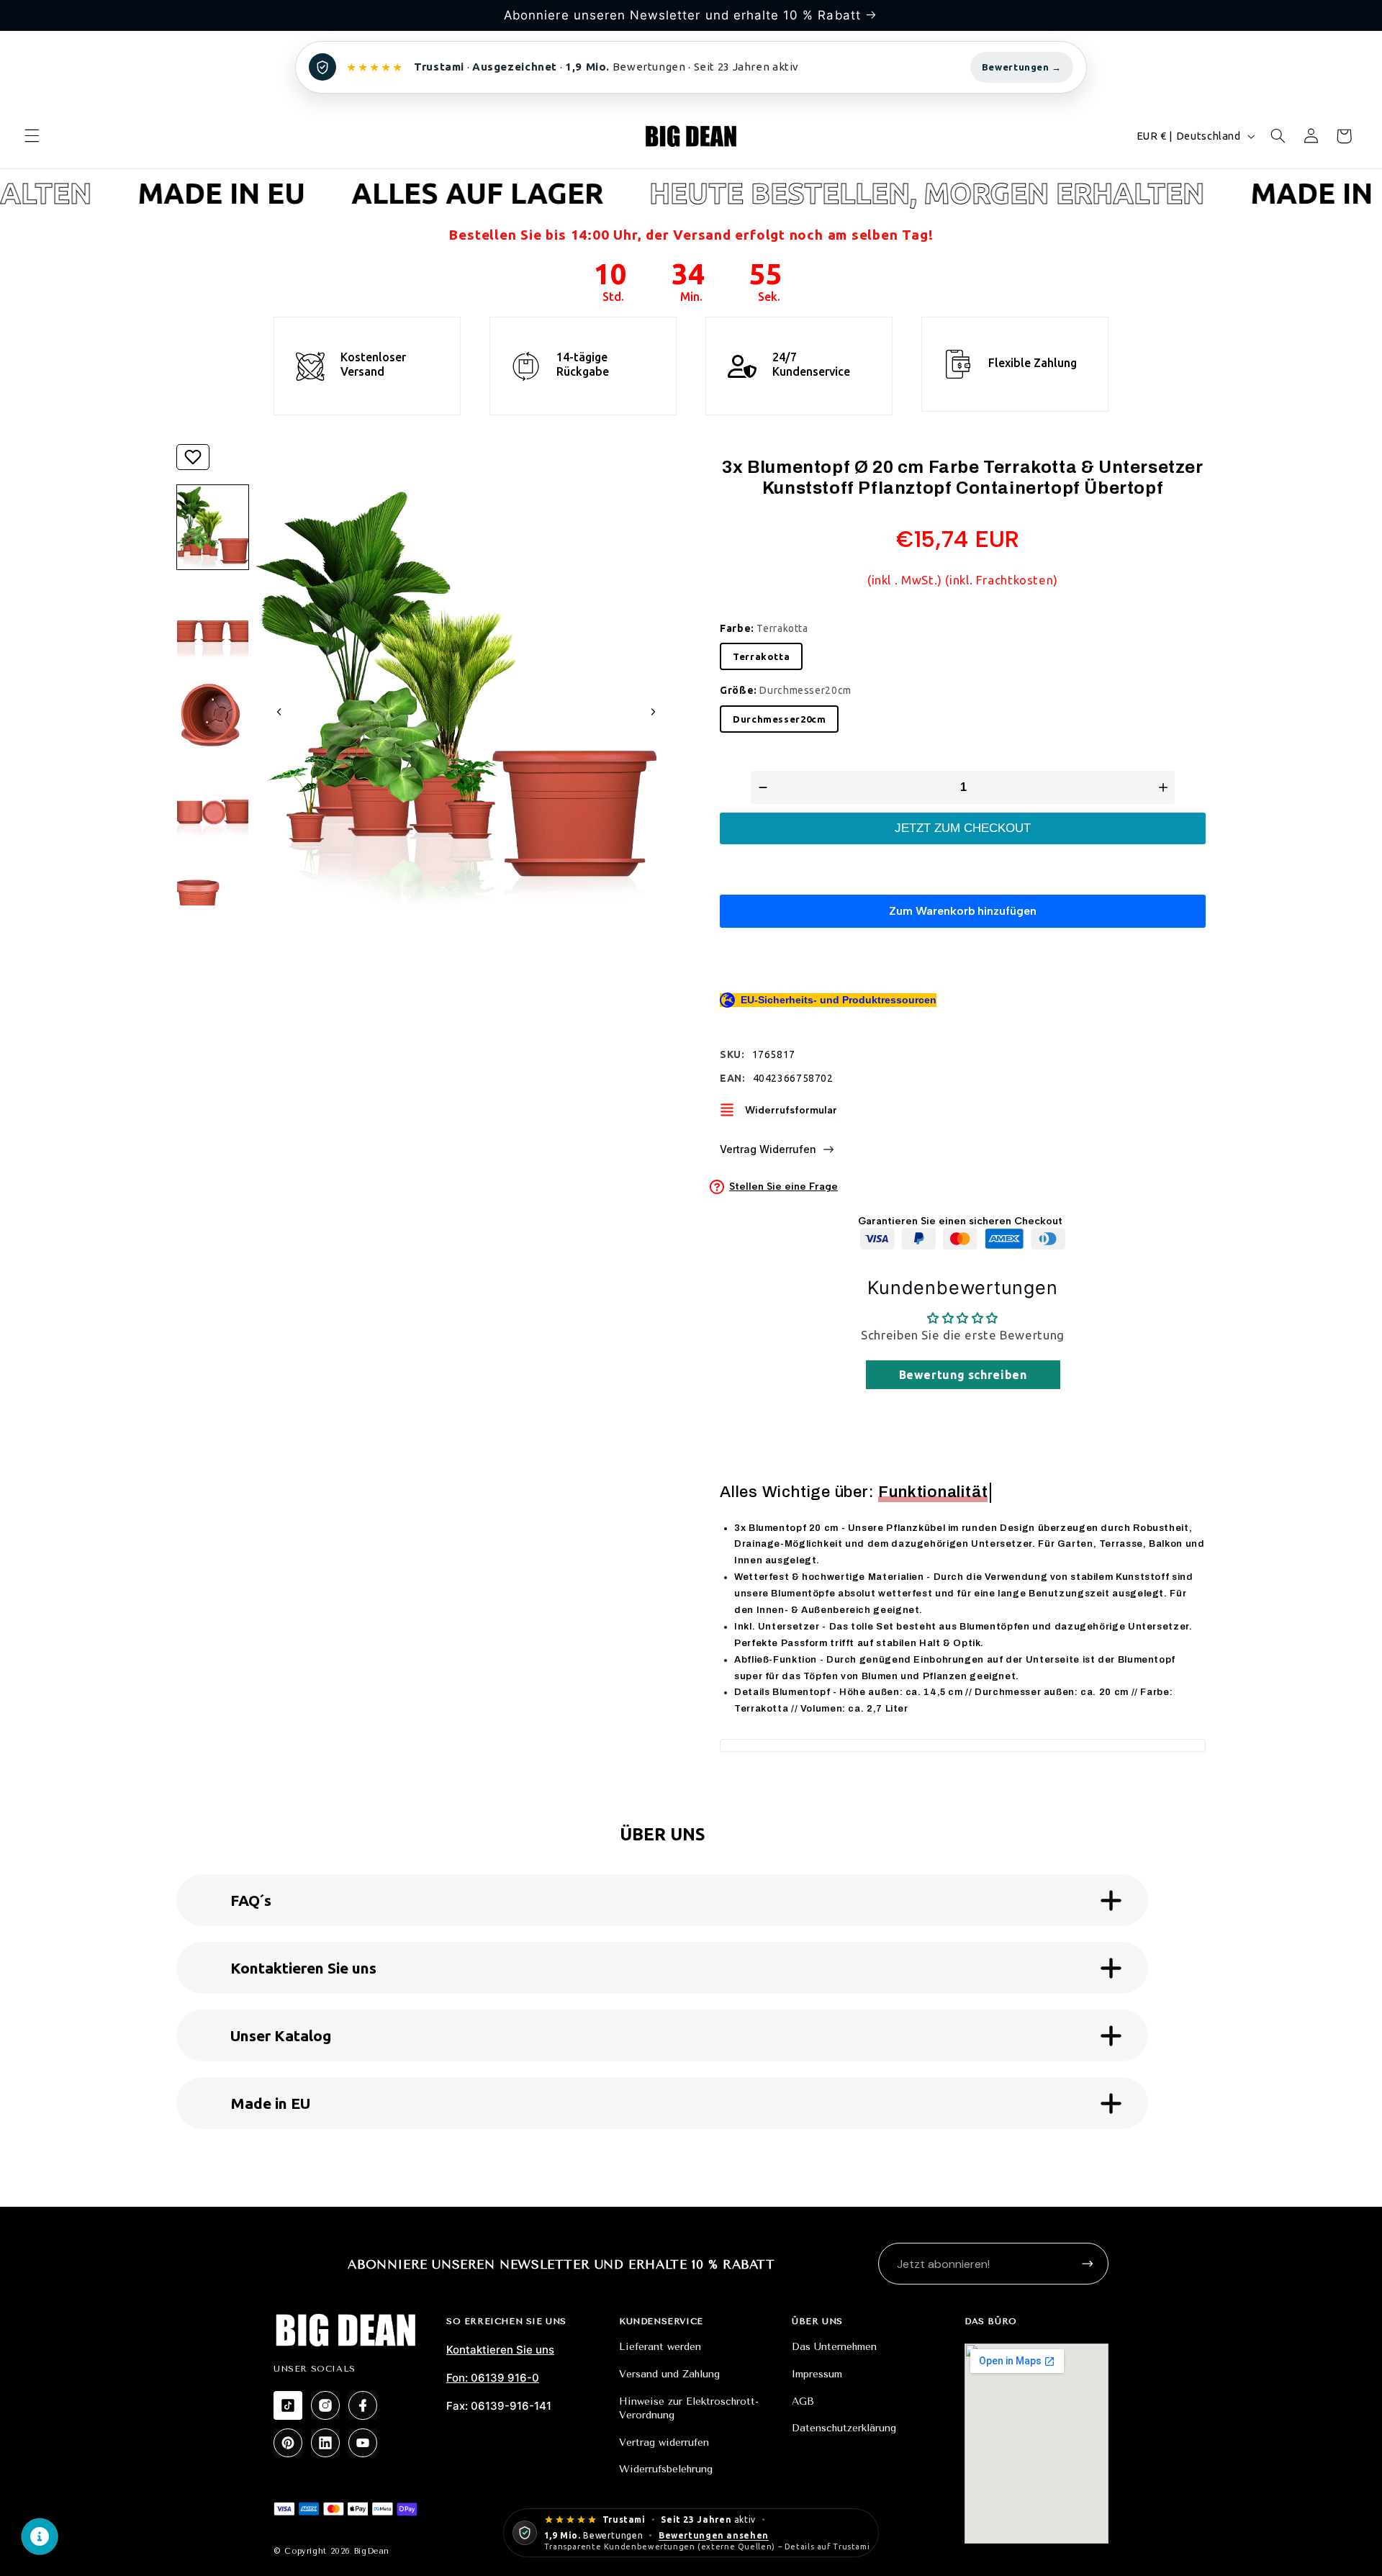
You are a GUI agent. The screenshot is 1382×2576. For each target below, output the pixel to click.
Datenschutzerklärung (844, 2428)
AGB (803, 2401)
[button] (32, 136)
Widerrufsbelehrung (666, 2469)
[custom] (288, 2405)
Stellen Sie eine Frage (783, 1187)
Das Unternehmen (834, 2347)
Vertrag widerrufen (664, 2442)
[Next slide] (653, 712)
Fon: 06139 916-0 (493, 2378)
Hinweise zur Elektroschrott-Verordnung (689, 2409)
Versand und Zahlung (669, 2374)
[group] (213, 527)
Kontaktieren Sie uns (500, 2350)
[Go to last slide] (279, 712)
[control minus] (761, 787)
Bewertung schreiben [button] (963, 1375)
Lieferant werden (660, 2347)
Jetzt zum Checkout (963, 828)
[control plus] (1165, 787)
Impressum (817, 2374)
